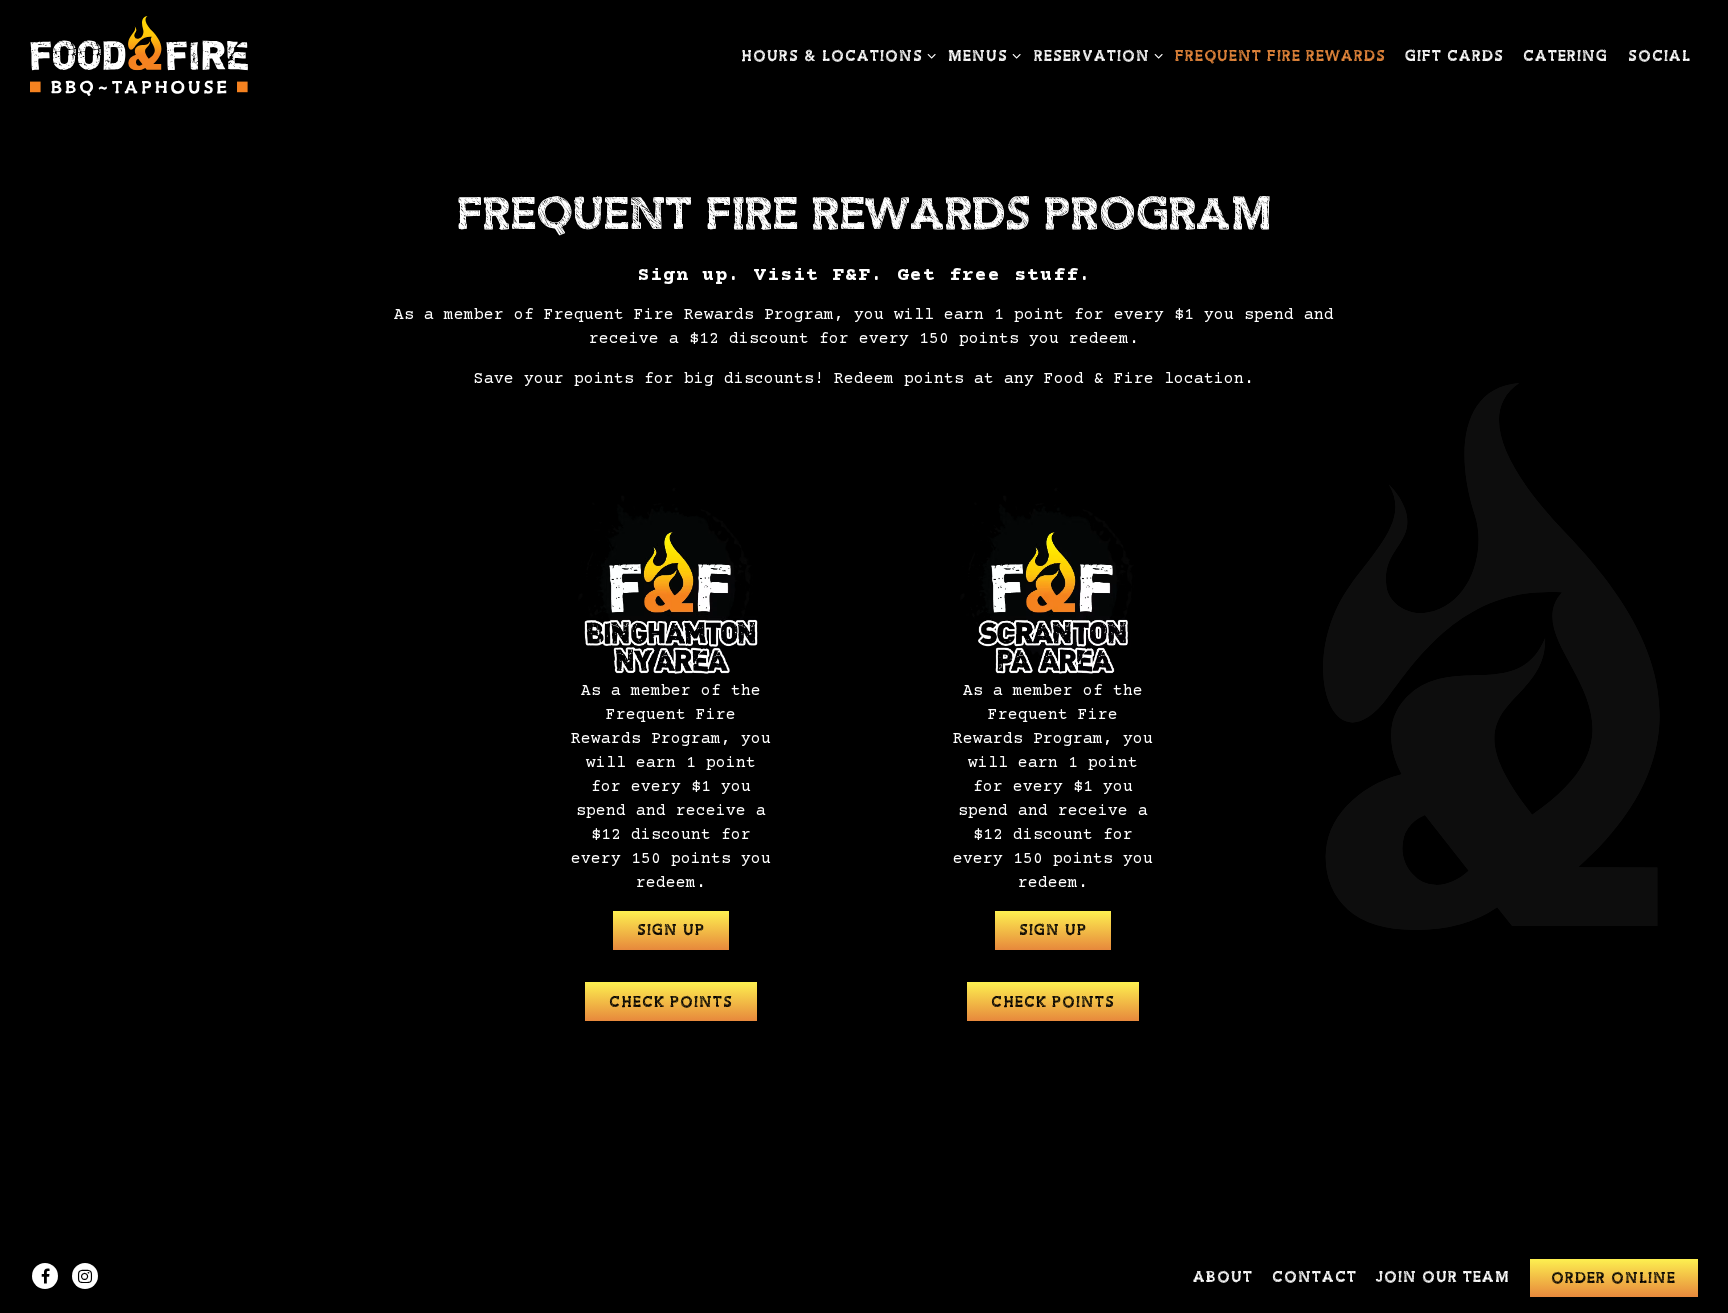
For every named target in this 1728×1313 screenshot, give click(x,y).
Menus (981, 56)
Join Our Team (1443, 1277)
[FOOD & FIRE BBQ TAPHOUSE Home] (140, 56)
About (1223, 1277)
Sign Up (671, 930)
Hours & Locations (835, 56)
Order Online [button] (1613, 1278)
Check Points (671, 1002)
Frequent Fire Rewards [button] (1280, 56)
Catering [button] (1565, 56)
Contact (1314, 1277)
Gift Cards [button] (1454, 56)
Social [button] (1659, 56)
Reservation (1094, 56)
